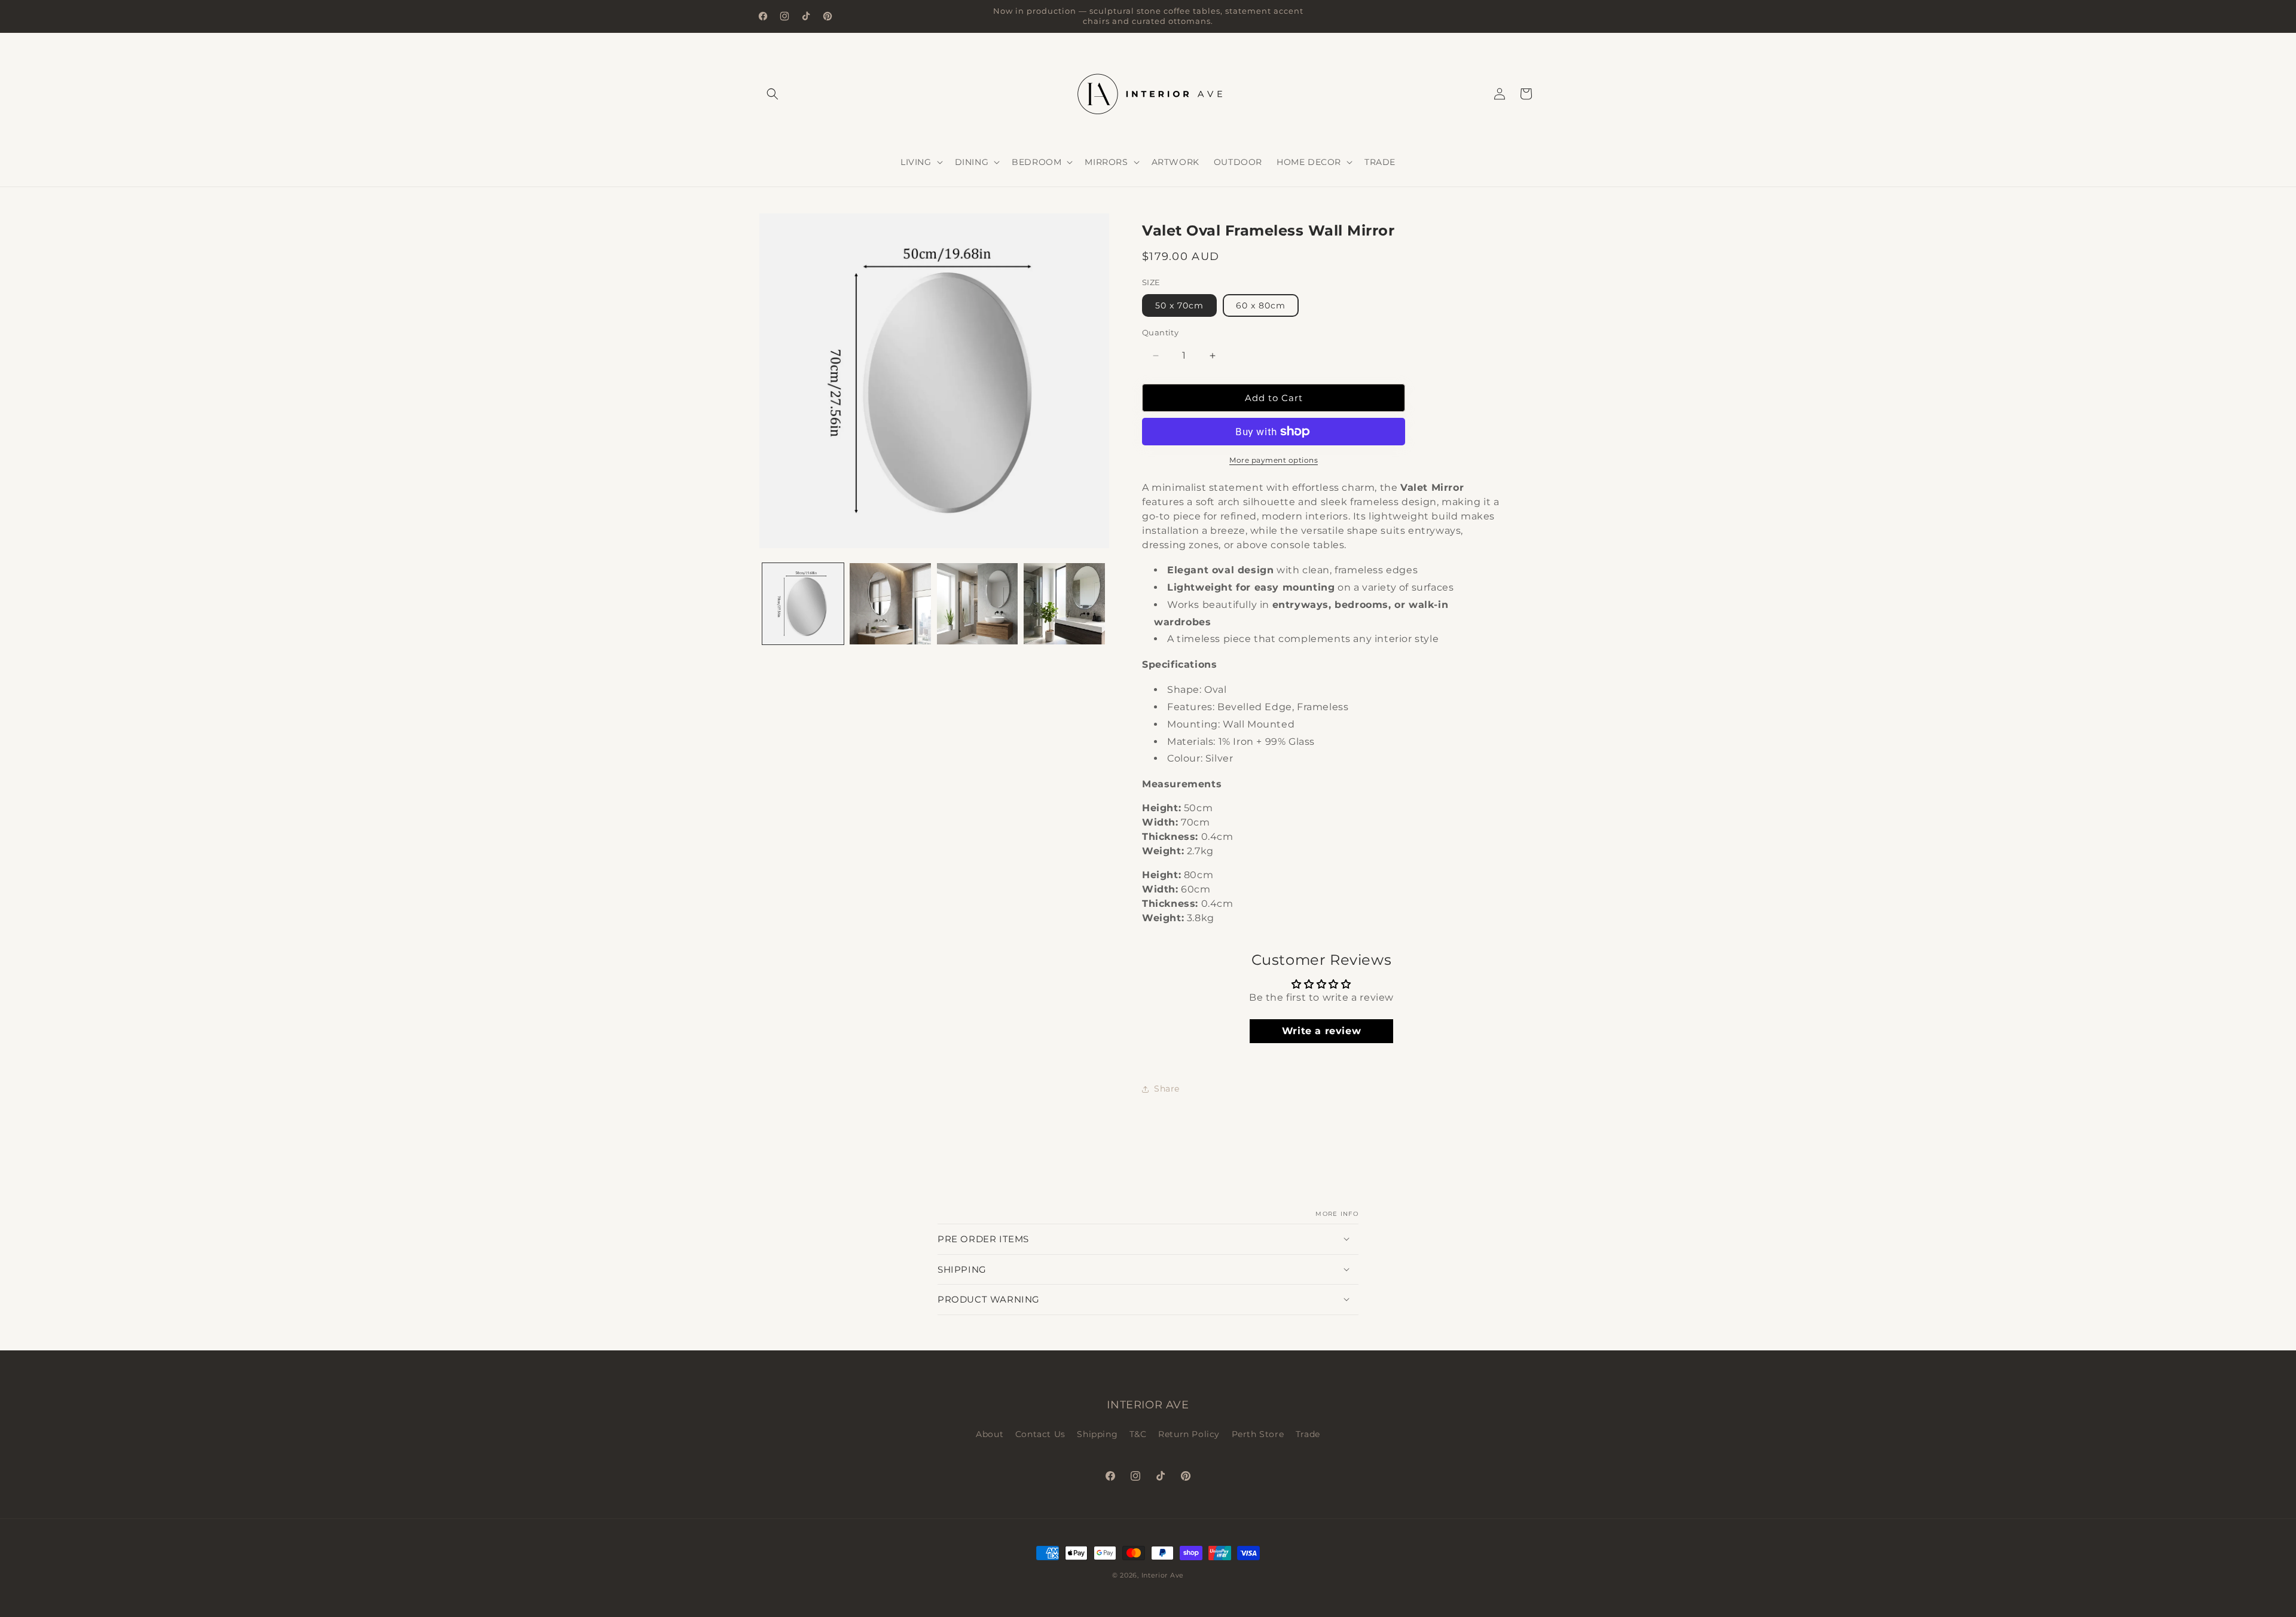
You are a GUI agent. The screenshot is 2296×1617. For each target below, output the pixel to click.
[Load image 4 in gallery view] (1064, 604)
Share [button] (1167, 1089)
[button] (773, 94)
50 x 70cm (1179, 305)
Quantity (1160, 332)
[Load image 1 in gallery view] (803, 604)
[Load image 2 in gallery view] (890, 604)
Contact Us (1040, 1435)
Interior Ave (1163, 1575)
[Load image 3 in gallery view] (978, 604)
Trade (1308, 1435)
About (990, 1435)
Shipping (1097, 1435)
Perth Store (1258, 1435)
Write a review (1321, 1031)
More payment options (1274, 460)
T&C (1138, 1435)
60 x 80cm (1261, 305)
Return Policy (1189, 1435)
